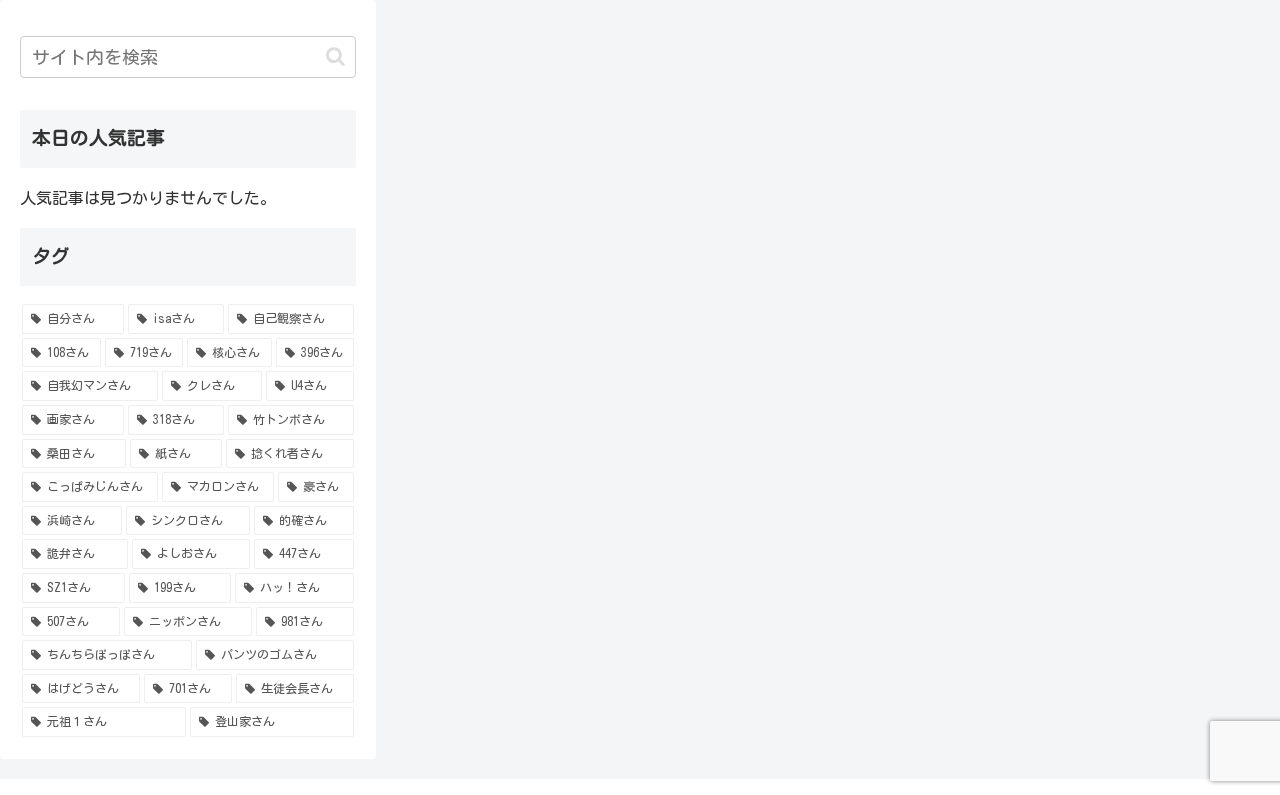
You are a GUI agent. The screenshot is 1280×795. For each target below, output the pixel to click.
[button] (335, 56)
